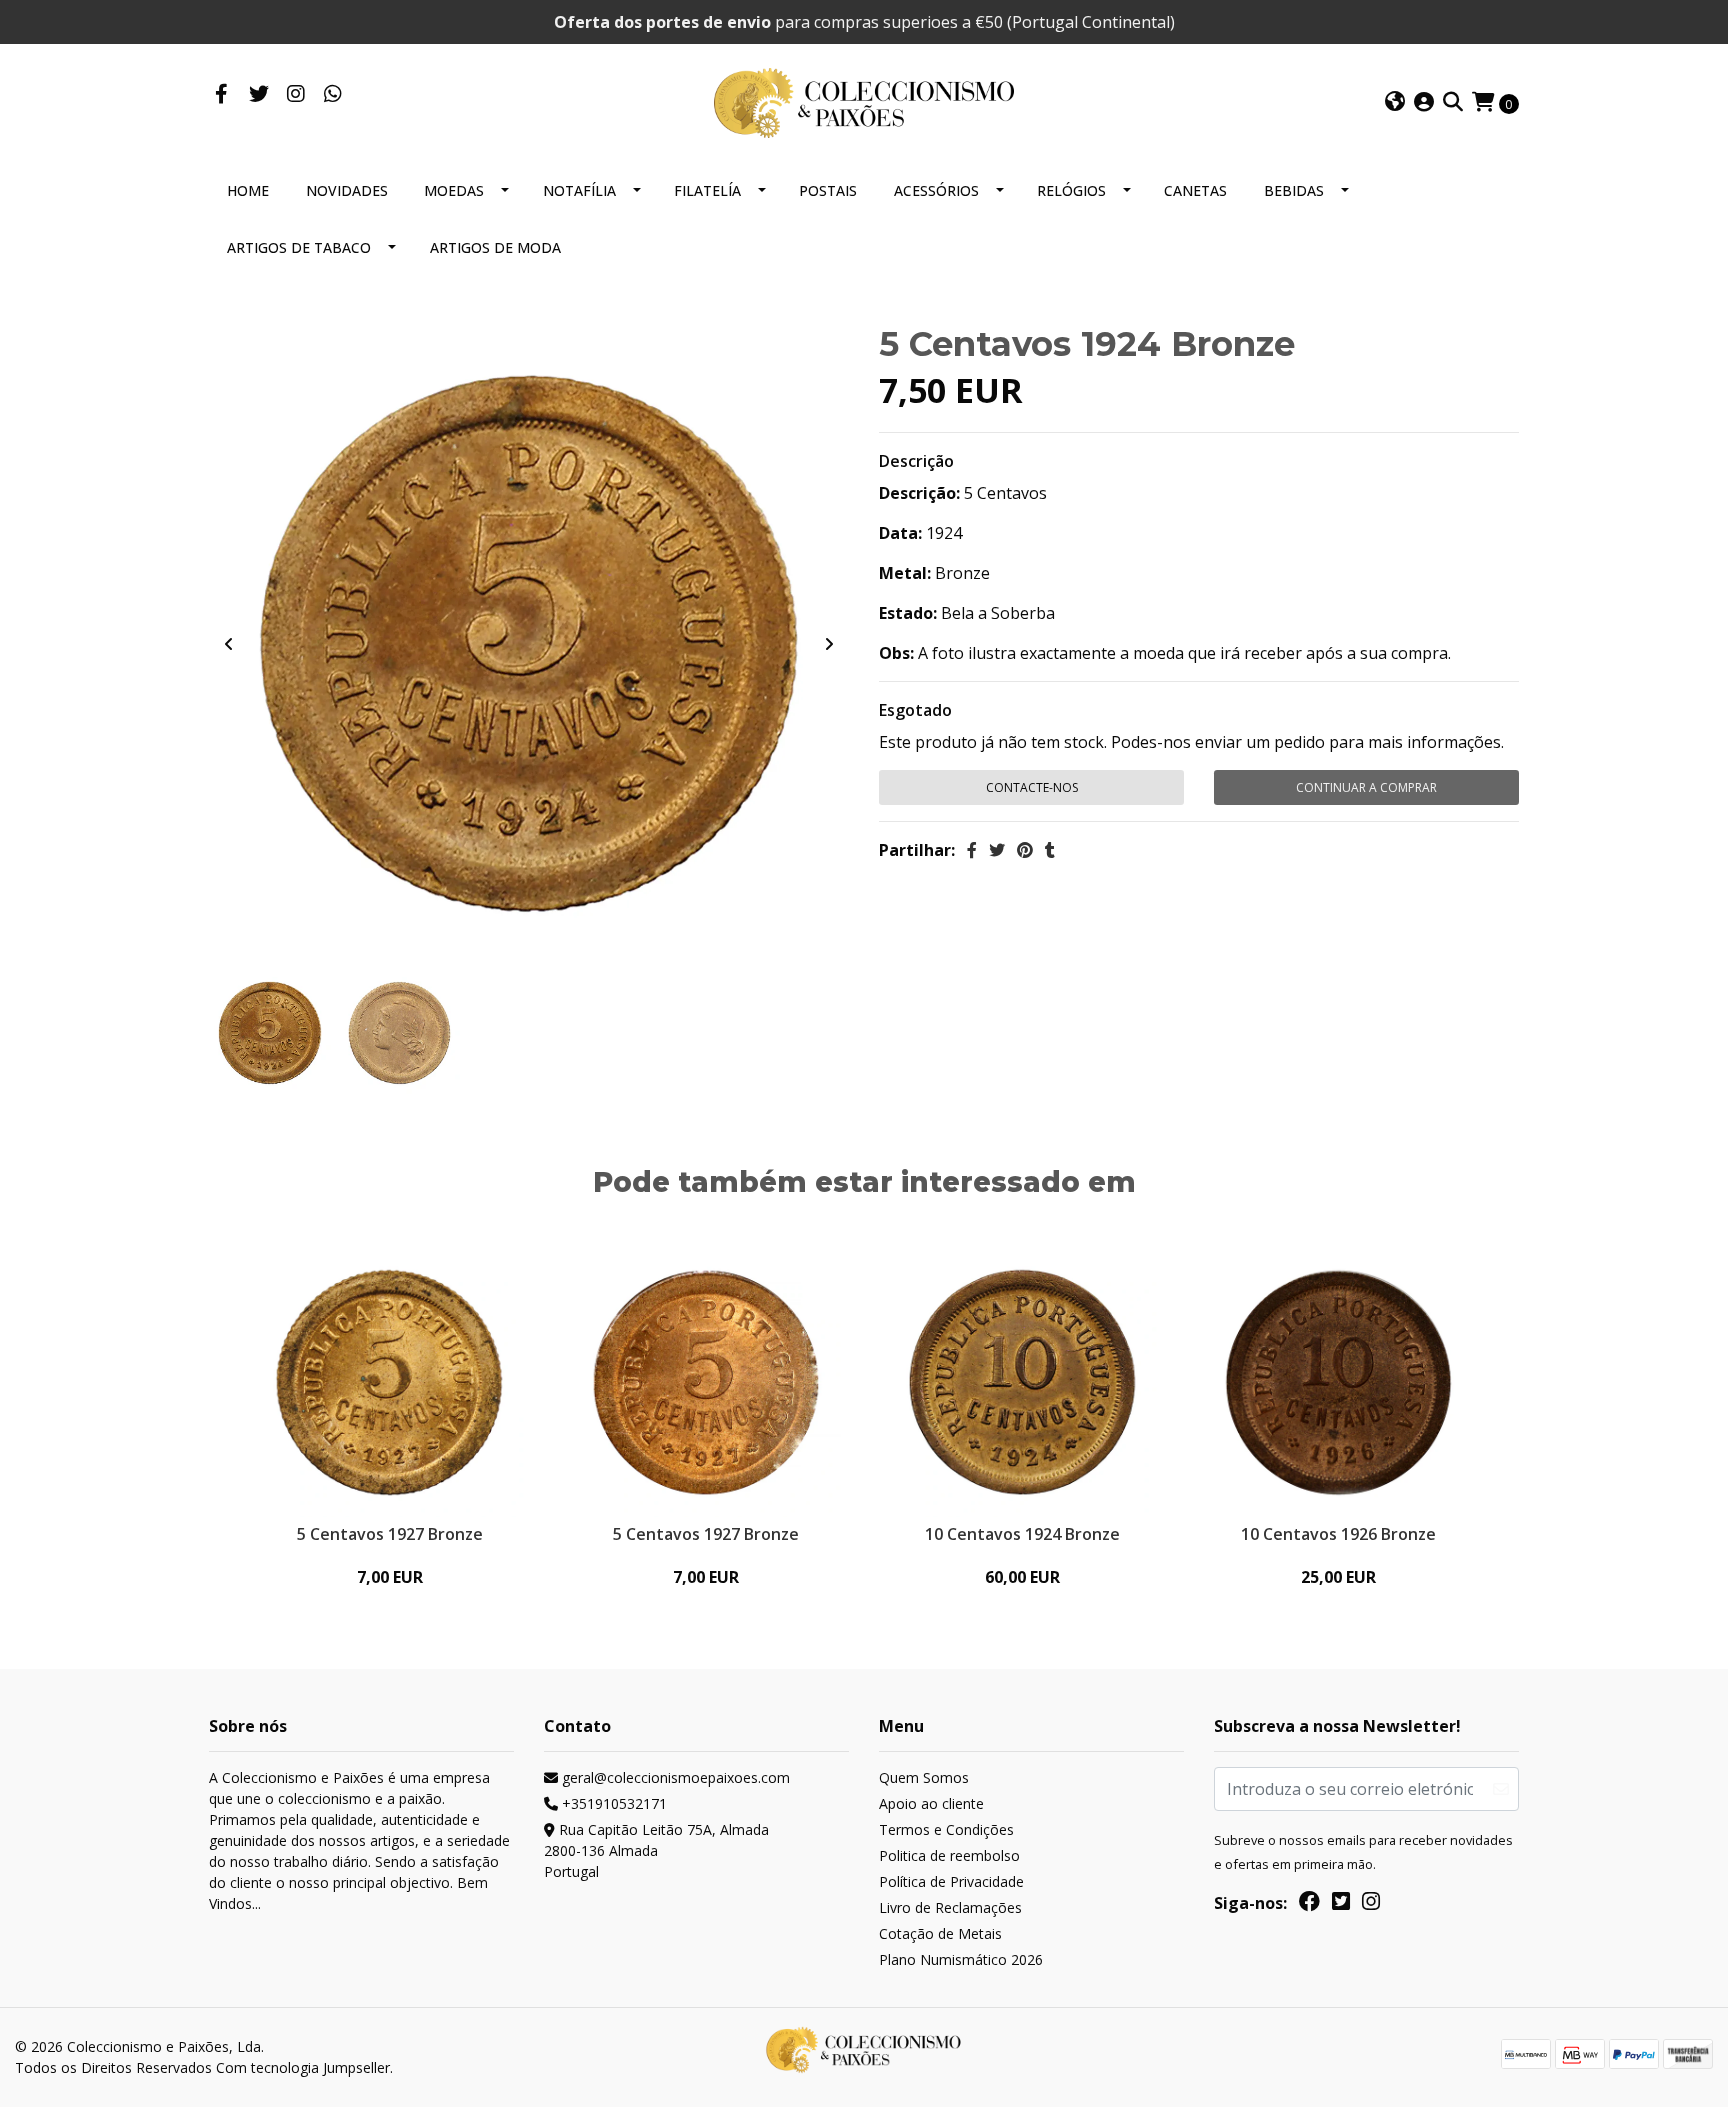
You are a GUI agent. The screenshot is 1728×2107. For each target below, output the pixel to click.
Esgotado (915, 710)
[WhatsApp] (332, 95)
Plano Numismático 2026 (961, 1959)
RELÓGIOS (1071, 190)
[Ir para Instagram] (295, 95)
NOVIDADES (347, 190)
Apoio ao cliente (931, 1803)
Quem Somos (924, 1777)
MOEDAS (454, 190)
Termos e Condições (946, 1829)
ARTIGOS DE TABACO (299, 247)
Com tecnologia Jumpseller (303, 2067)
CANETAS (1195, 190)
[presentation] (229, 644)
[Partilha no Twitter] (997, 850)
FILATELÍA (707, 190)
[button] (1395, 103)
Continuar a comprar (1366, 787)
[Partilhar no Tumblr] (1050, 850)
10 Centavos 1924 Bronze (1022, 1534)
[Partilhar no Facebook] (972, 850)
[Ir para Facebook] (221, 95)
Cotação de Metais (940, 1933)
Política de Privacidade (951, 1881)
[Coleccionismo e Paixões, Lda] (864, 101)
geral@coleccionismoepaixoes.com (674, 1777)
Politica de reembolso (949, 1855)
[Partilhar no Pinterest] (1025, 850)
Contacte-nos (1032, 787)
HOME (248, 190)
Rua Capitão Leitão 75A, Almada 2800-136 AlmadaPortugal (656, 1850)
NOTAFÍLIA (579, 190)
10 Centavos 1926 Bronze (1338, 1534)
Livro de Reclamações (950, 1907)
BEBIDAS (1294, 190)
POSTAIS (828, 190)
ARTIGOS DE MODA (495, 247)
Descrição (916, 461)
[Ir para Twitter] (258, 95)
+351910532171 (612, 1803)
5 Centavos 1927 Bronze (390, 1534)
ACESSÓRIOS (936, 190)
